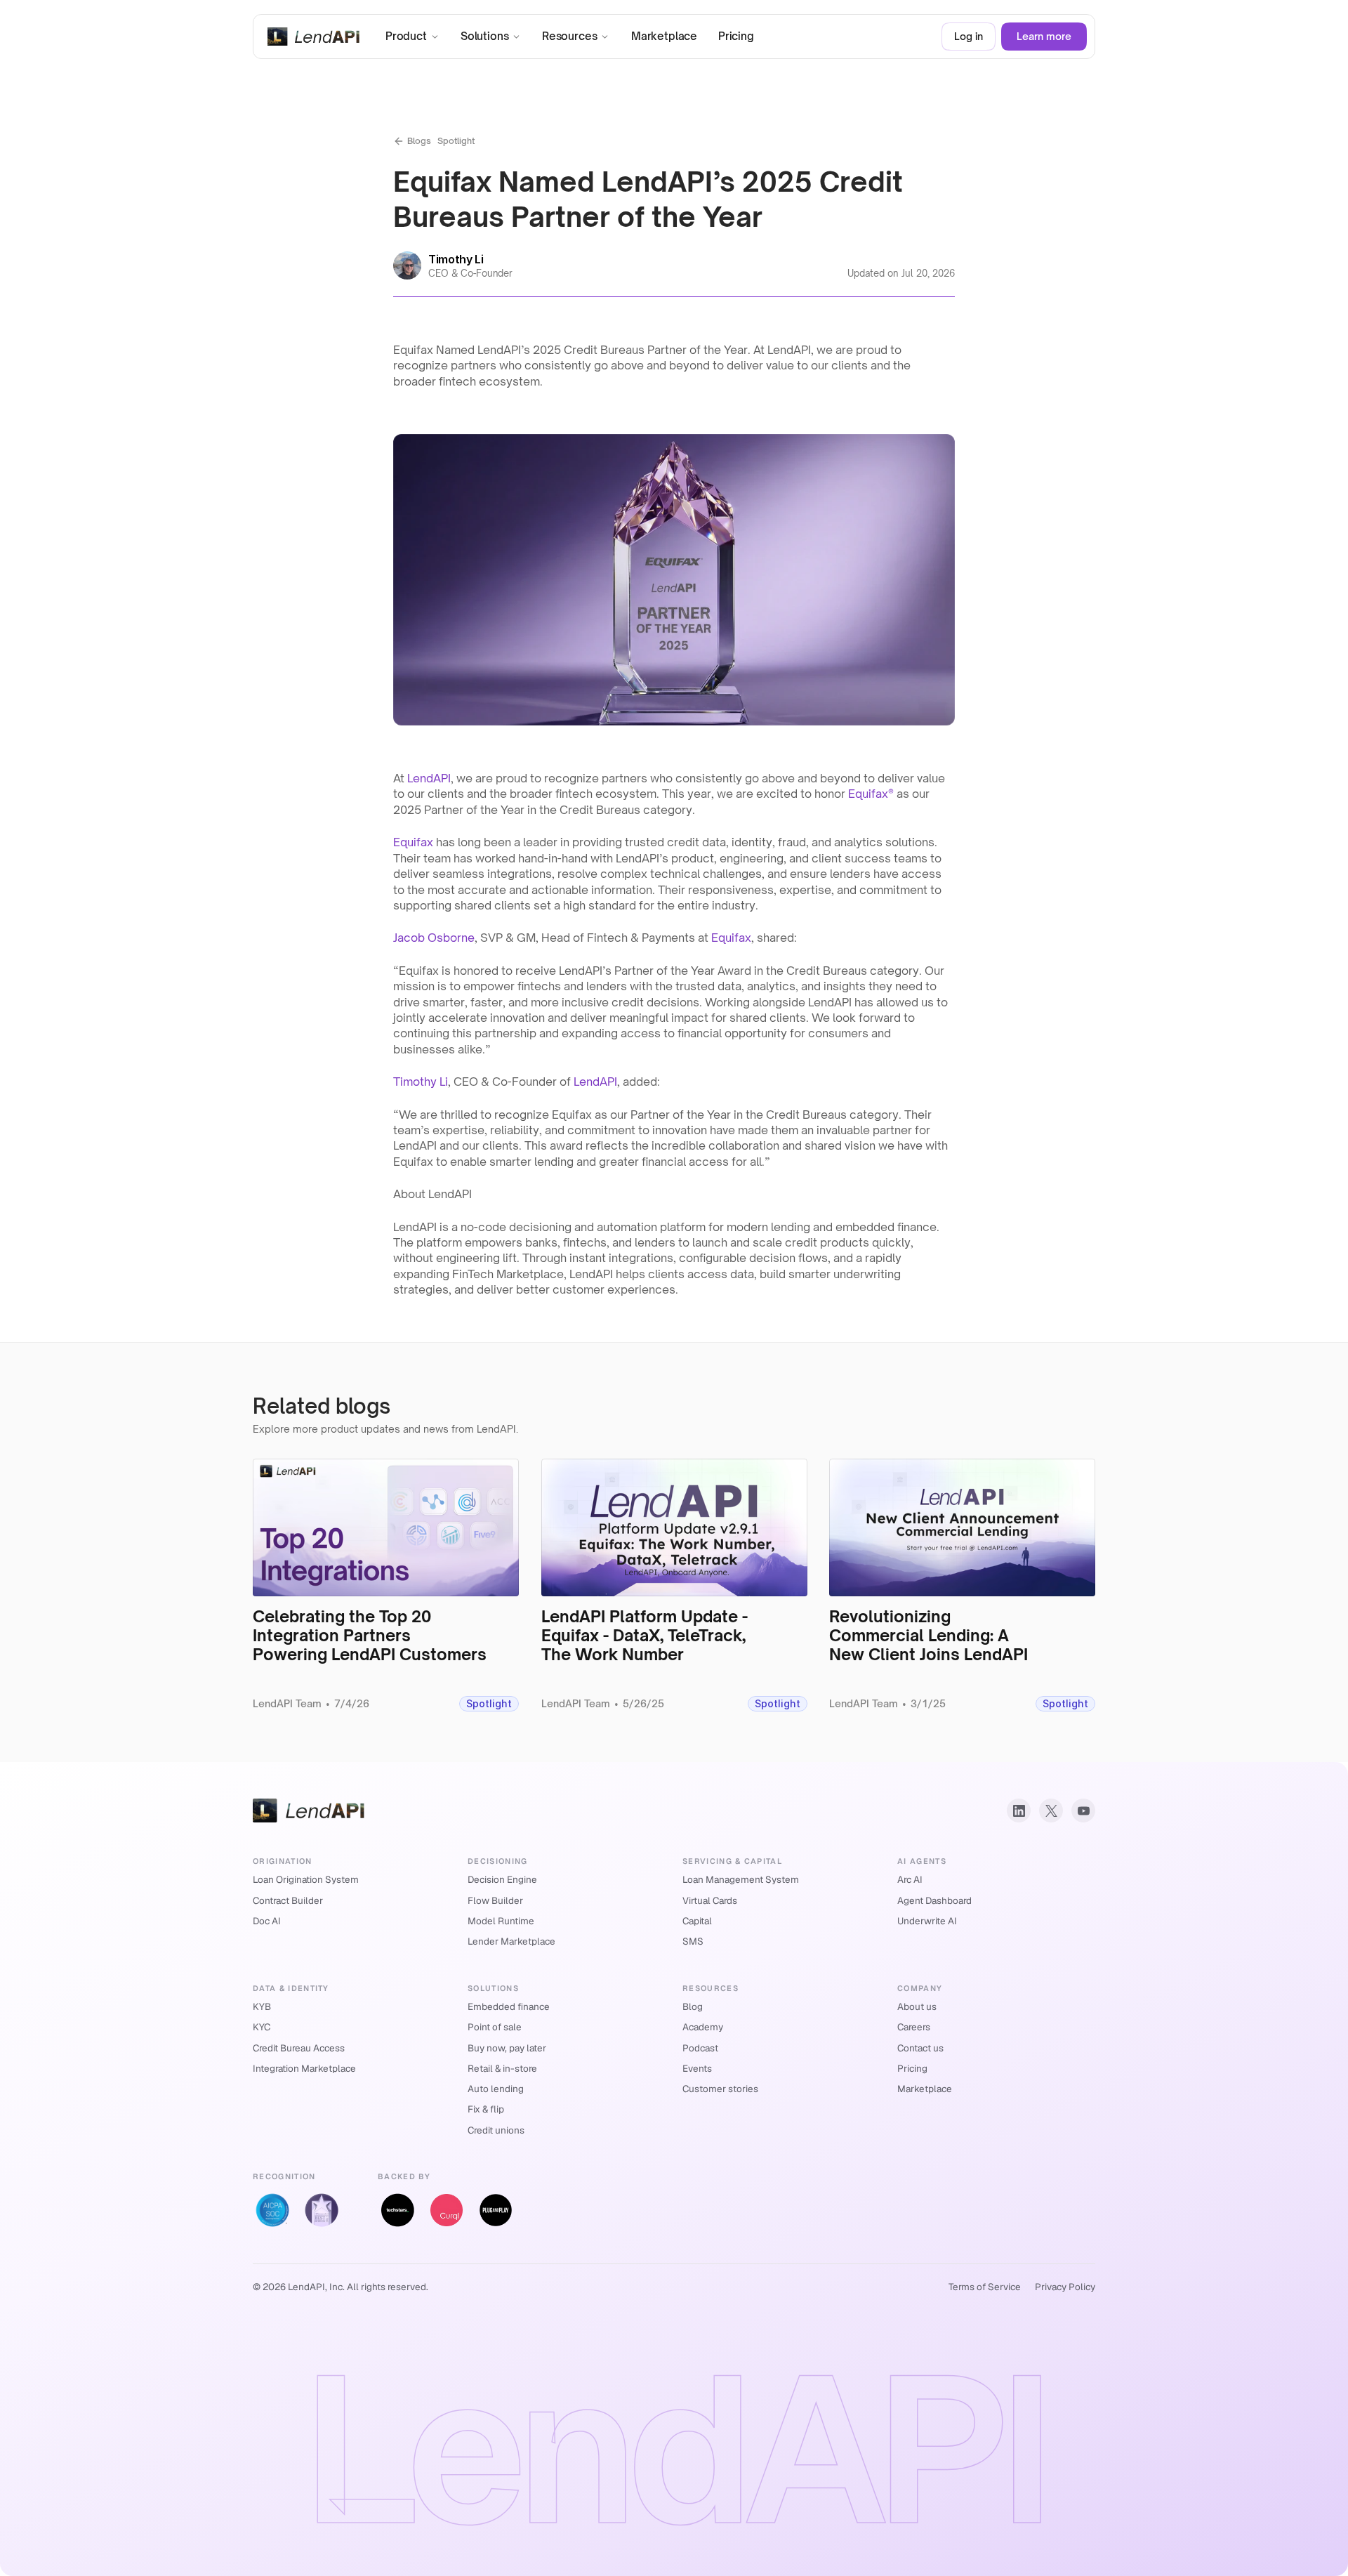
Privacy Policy (1065, 2287)
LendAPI (429, 778)
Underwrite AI (927, 1921)
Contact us (920, 2048)
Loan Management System (741, 1879)
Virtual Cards (710, 1900)
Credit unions (496, 2130)
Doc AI (267, 1921)
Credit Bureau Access (299, 2048)
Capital (697, 1921)
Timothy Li (421, 1082)
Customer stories (720, 2089)
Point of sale (495, 2027)
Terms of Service (985, 2287)
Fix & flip (486, 2109)
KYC (262, 2027)
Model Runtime (501, 1921)
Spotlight (456, 141)
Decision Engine (502, 1879)
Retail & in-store (502, 2068)
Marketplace (925, 2089)
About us (917, 2006)
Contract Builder (288, 1900)
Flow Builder (495, 1900)
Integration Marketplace (304, 2068)
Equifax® (871, 794)
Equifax (413, 842)
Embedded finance (509, 2006)
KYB (262, 2006)
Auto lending (496, 2089)
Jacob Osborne (434, 938)
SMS (693, 1941)
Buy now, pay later (507, 2048)
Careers (914, 2027)
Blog (693, 2006)
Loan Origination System (306, 1879)
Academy (703, 2027)
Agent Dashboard (934, 1900)
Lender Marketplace (511, 1941)
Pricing (912, 2068)
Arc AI (910, 1879)
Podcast (700, 2048)
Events (697, 2068)
